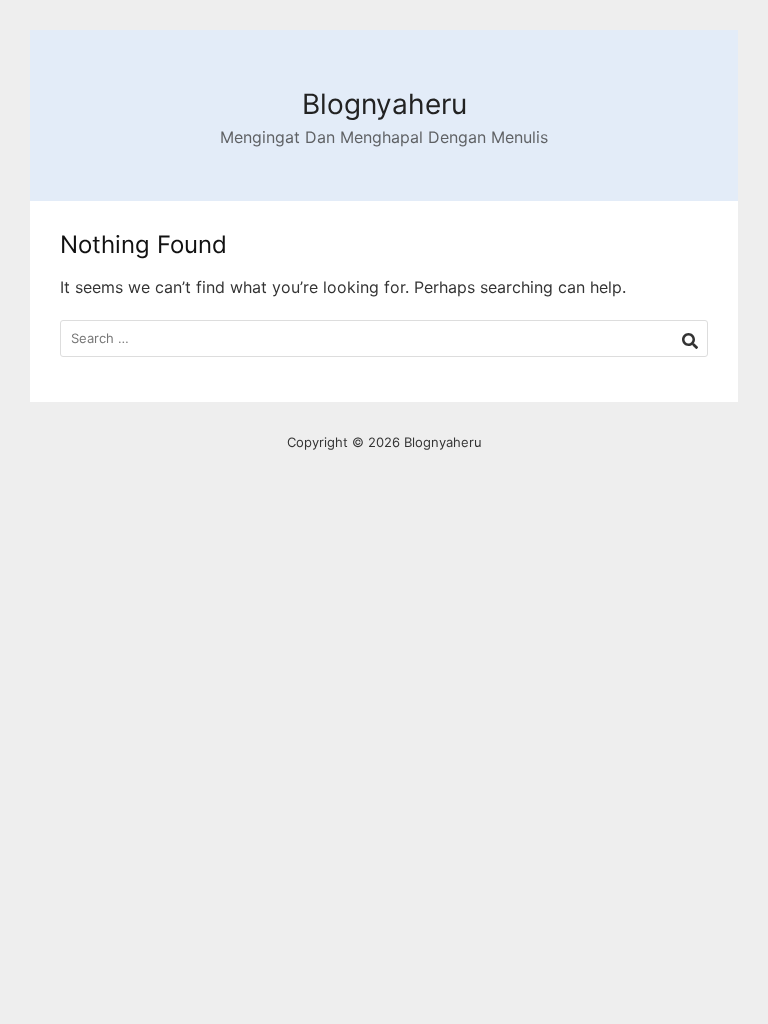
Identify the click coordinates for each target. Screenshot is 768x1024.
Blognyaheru (384, 104)
